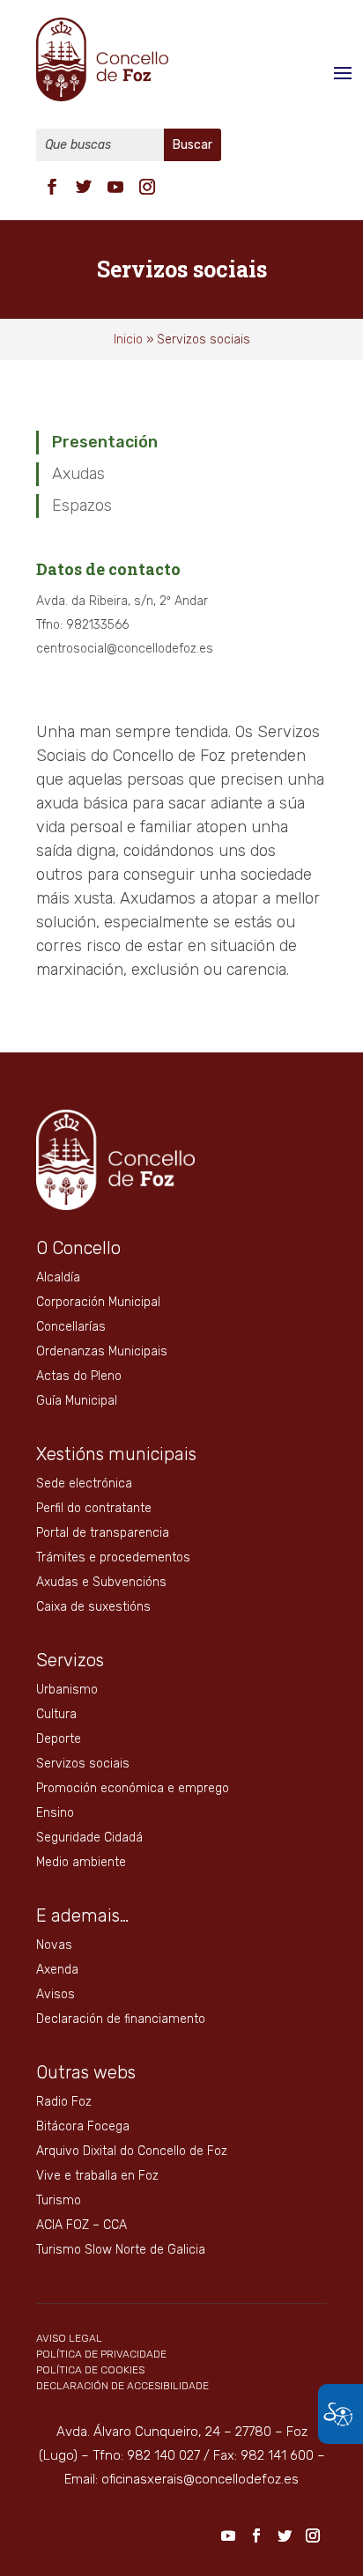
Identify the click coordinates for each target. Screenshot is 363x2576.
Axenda (57, 1970)
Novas (54, 1945)
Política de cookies (90, 2370)
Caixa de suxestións (93, 1607)
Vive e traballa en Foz (97, 2176)
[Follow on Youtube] (115, 187)
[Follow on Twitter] (84, 187)
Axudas (78, 474)
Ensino (55, 1813)
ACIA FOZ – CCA (81, 2225)
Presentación (105, 442)
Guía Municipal (77, 1401)
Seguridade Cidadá (89, 1838)
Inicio (128, 340)
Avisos (56, 1994)
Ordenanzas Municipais (102, 1351)
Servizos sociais (83, 1764)
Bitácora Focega (83, 2126)
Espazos (82, 506)
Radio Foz (64, 2102)
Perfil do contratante (94, 1508)
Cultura (56, 1714)
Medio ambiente (81, 1862)
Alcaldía (58, 1277)
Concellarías (71, 1327)
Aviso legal (69, 2338)
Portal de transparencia (103, 1533)
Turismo (59, 2200)
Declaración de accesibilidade (122, 2386)
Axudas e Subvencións (101, 1582)
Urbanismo (67, 1690)
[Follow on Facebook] (52, 187)
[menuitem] (52, 185)
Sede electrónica (84, 1484)
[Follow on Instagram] (147, 187)
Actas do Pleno (79, 1376)
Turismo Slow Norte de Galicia (121, 2250)
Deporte (59, 1739)
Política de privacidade (101, 2354)
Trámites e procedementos (113, 1557)
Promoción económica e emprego (133, 1788)
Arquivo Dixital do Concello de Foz (132, 2151)
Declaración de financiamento (121, 2019)
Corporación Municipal (98, 1302)
